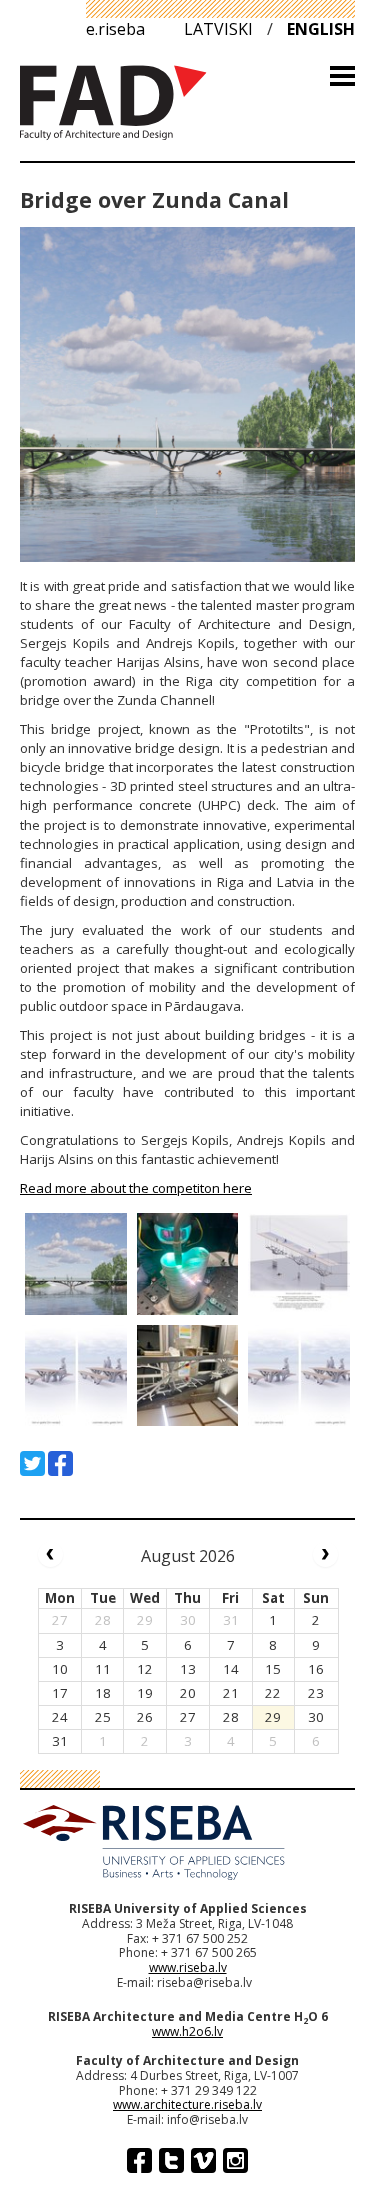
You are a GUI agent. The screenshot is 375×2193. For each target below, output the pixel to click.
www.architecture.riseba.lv (187, 2104)
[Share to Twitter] (32, 1463)
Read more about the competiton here (136, 1188)
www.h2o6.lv (187, 2031)
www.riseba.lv (188, 1967)
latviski (218, 29)
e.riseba (115, 29)
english (321, 29)
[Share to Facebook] (60, 1463)
